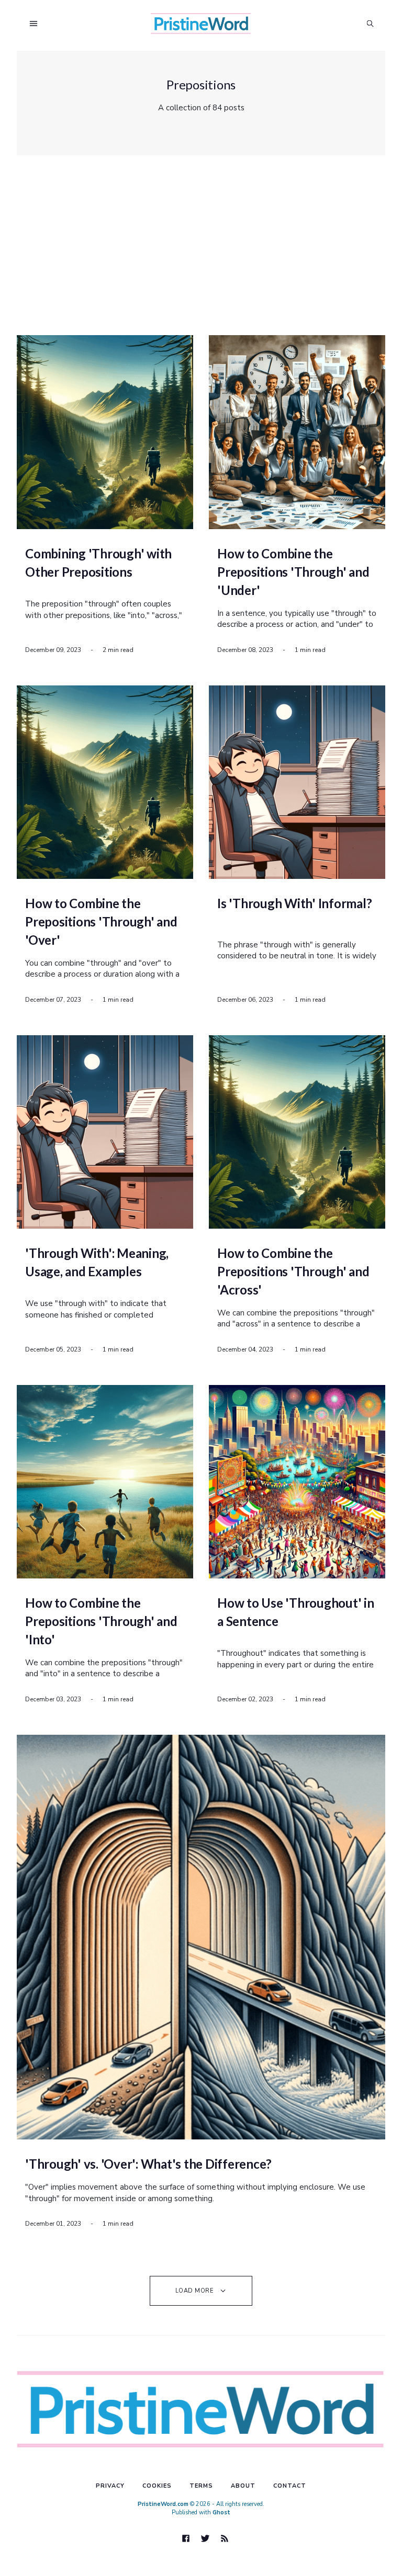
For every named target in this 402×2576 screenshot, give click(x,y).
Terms (201, 2486)
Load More (195, 2291)
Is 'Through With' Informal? (294, 903)
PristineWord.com (163, 2504)
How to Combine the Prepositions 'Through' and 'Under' (293, 572)
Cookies (157, 2486)
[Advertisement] (203, 246)
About (243, 2486)
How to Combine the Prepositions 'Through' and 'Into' (101, 1621)
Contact (290, 2486)
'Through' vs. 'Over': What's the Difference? (148, 2164)
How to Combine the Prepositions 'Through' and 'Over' (101, 921)
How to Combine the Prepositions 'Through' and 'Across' (293, 1271)
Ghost (221, 2512)
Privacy (110, 2486)
